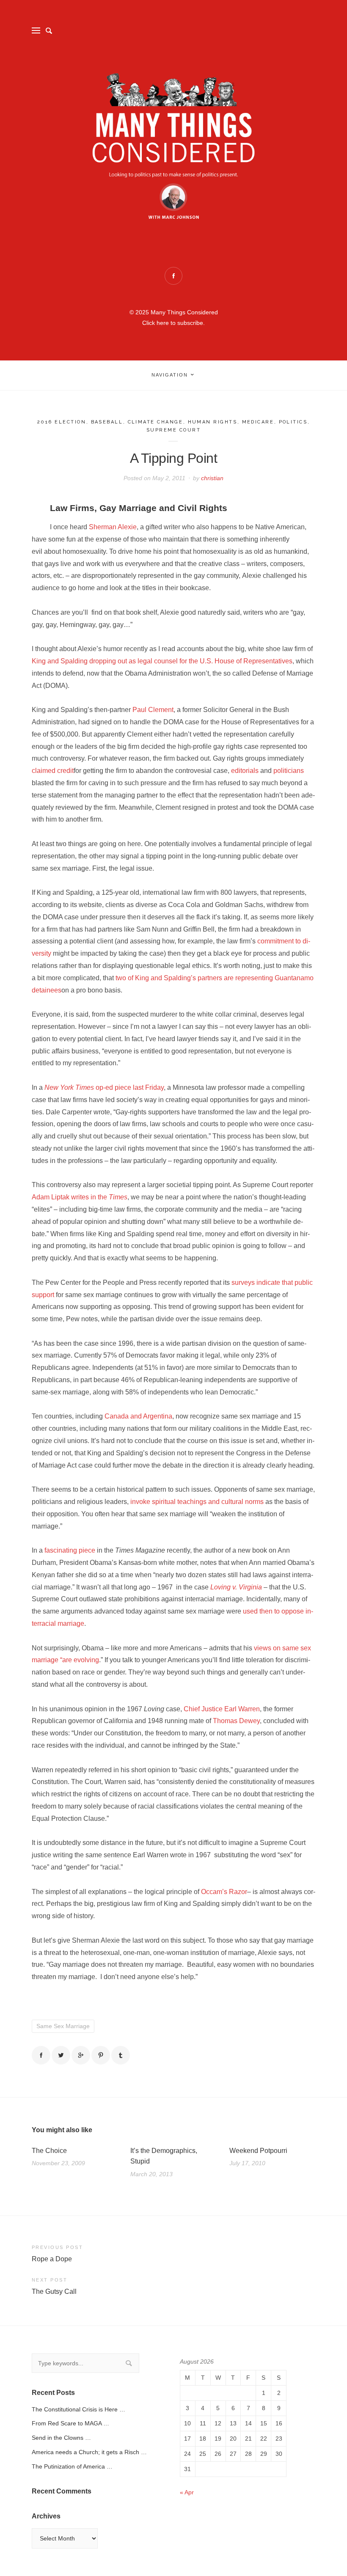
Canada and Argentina (138, 1416)
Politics (293, 422)
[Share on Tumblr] (121, 2055)
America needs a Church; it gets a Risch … (89, 2452)
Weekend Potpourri (258, 2151)
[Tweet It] (61, 2055)
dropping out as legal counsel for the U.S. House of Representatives (191, 661)
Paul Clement (153, 710)
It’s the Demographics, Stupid (164, 2156)
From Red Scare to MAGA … (70, 2423)
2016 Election (62, 422)
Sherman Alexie (113, 527)
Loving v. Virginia (237, 1587)
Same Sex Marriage (63, 2026)
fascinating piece (70, 1550)
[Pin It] (101, 2055)
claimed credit (53, 771)
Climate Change (156, 422)
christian (212, 478)
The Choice (49, 2151)
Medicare (258, 422)
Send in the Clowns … (61, 2438)
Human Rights (213, 422)
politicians (289, 771)
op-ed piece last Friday (104, 1087)
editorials (245, 771)
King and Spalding (60, 661)
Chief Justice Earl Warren (222, 1709)
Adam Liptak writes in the (80, 1197)
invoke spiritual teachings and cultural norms (197, 1502)
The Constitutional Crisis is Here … (78, 2409)
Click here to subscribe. (173, 323)
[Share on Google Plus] (81, 2055)
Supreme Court (174, 430)
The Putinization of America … (72, 2466)
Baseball (107, 422)
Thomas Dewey (236, 1721)
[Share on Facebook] (41, 2055)
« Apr (187, 2492)
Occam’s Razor (224, 1892)
